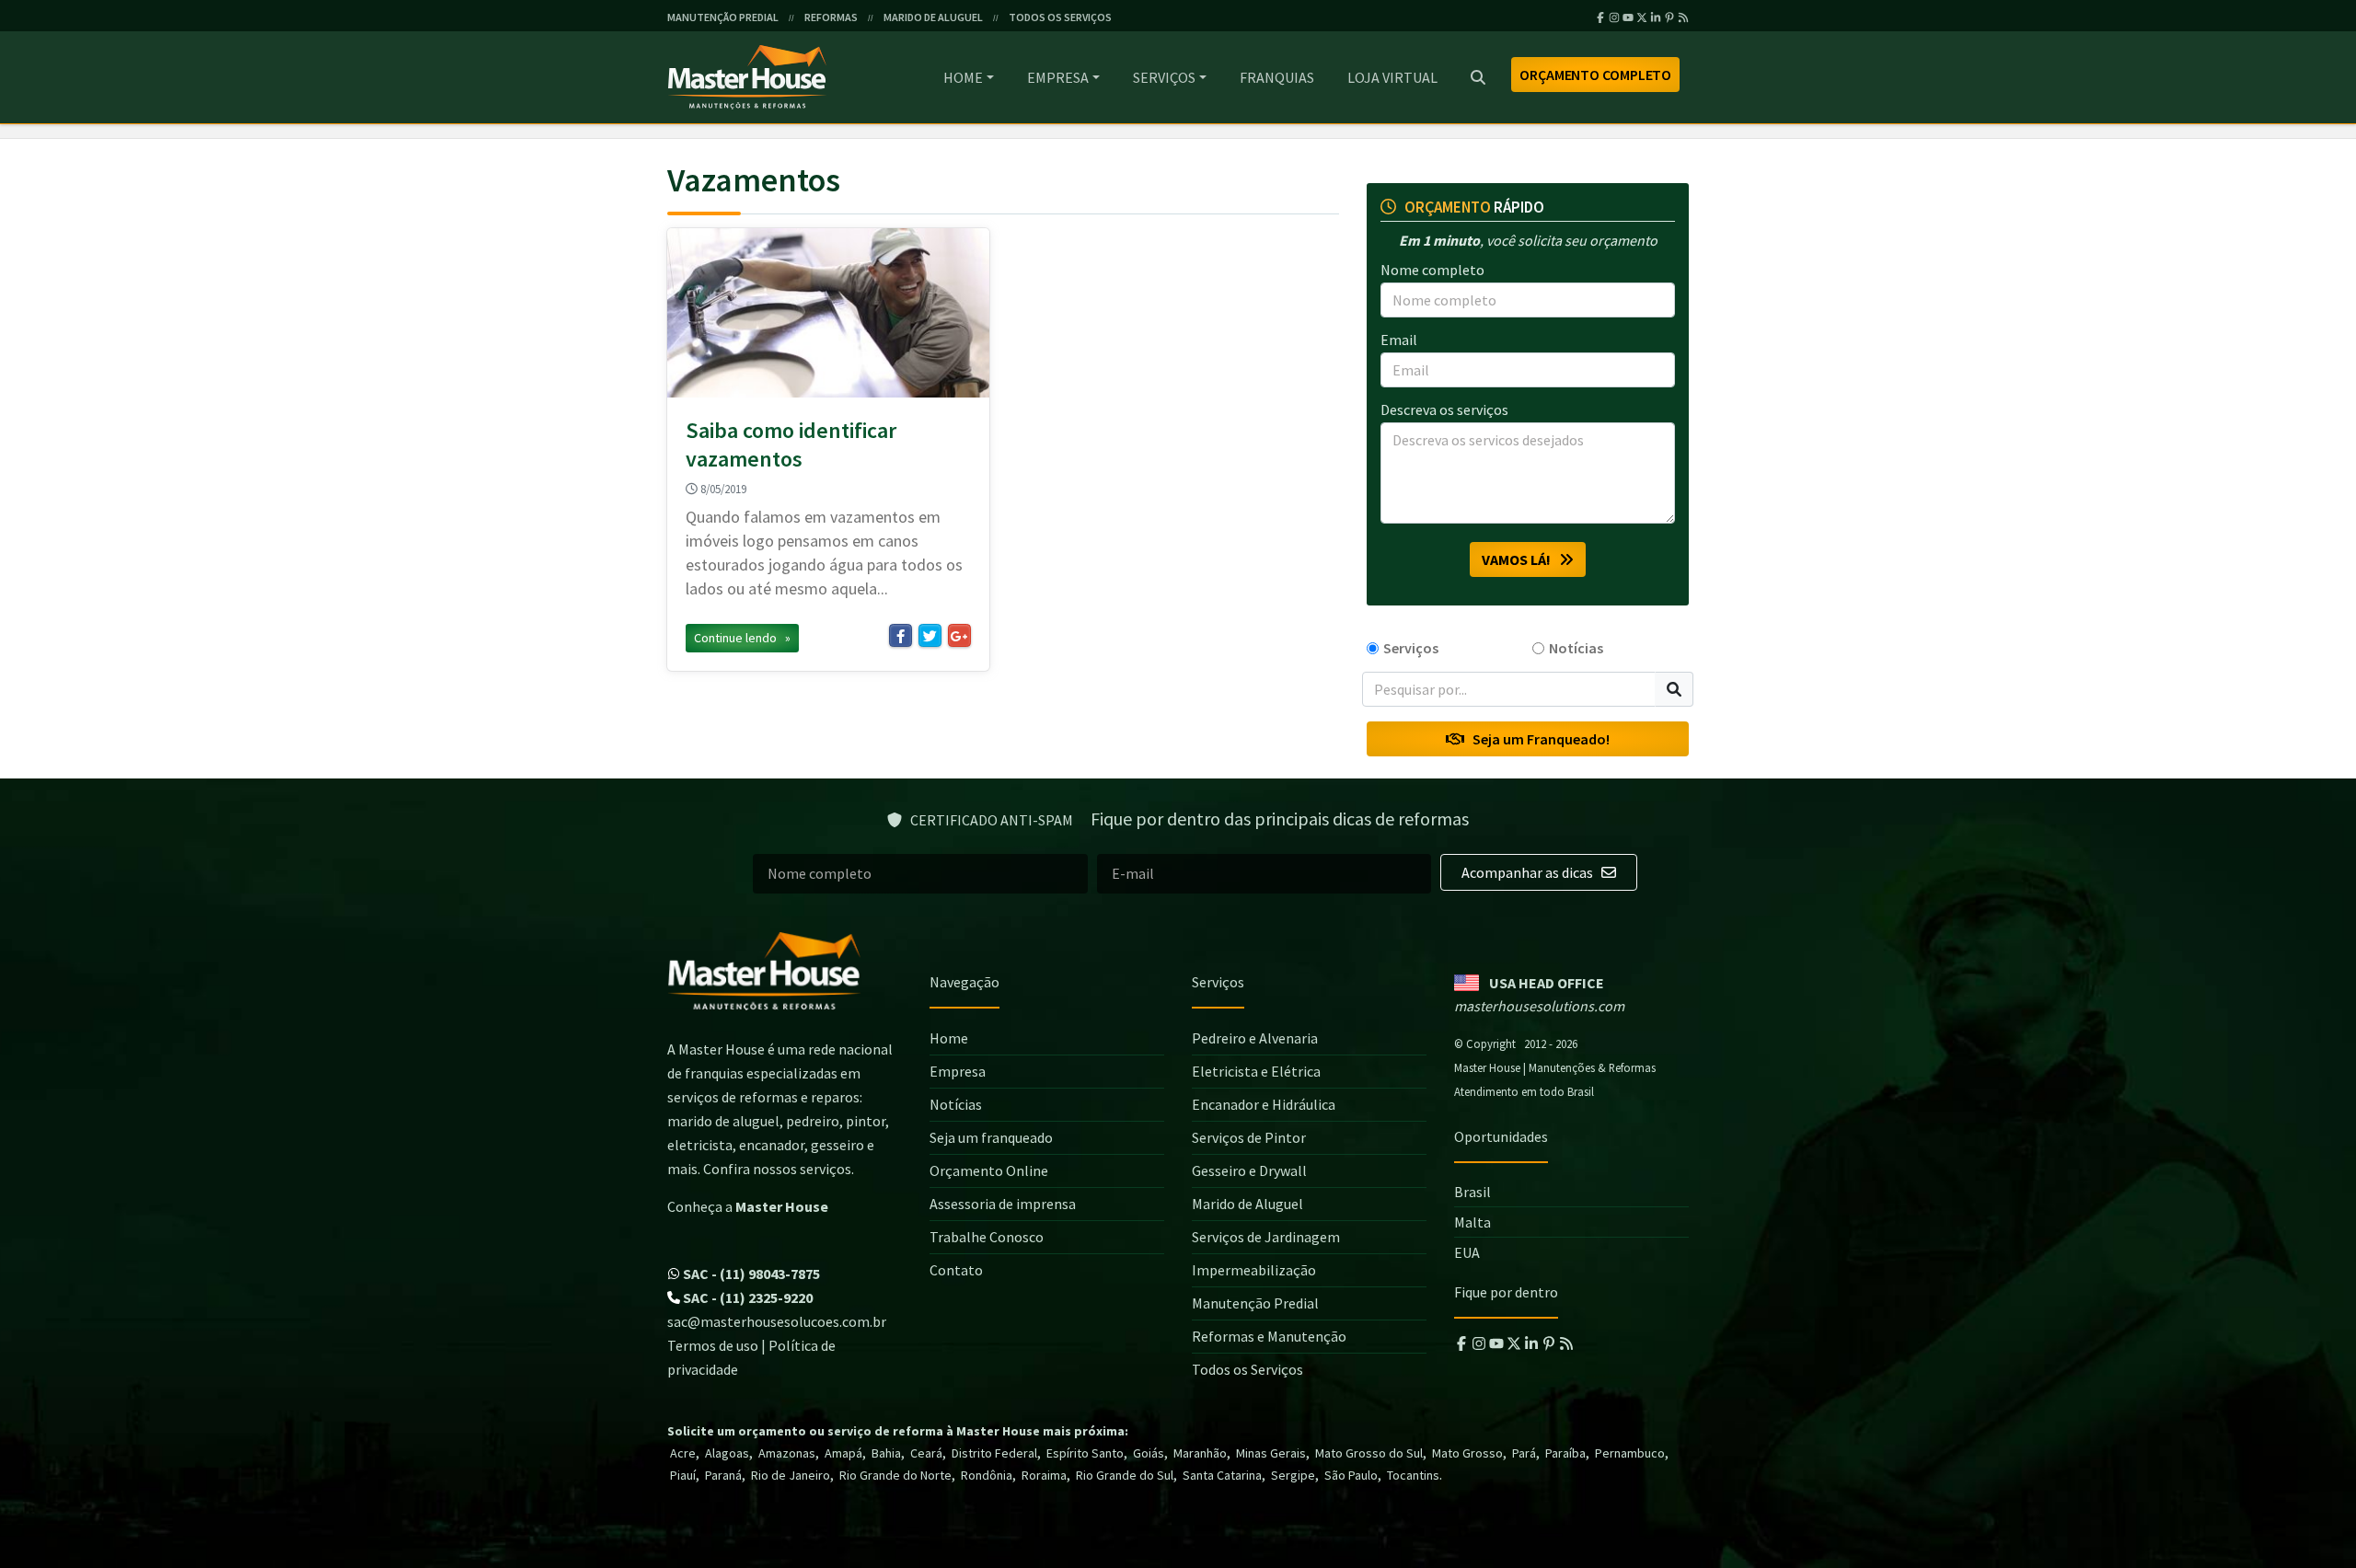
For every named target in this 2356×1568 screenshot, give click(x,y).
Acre (683, 1453)
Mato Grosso (1467, 1453)
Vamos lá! (1520, 559)
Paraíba (1565, 1453)
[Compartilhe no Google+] (959, 635)
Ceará (926, 1453)
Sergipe (1293, 1475)
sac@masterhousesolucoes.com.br (777, 1321)
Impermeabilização (1254, 1270)
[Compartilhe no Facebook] (901, 635)
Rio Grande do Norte (895, 1475)
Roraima (1044, 1475)
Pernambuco (1630, 1453)
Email (1399, 340)
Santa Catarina (1222, 1475)
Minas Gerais (1271, 1453)
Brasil (1472, 1192)
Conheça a (748, 1206)
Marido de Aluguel (1247, 1204)
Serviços (1164, 77)
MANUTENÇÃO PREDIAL (723, 17)
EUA (1467, 1252)
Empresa (1058, 77)
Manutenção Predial (1255, 1303)
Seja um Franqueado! (1537, 739)
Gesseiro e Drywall (1249, 1170)
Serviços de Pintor (1249, 1137)
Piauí (683, 1475)
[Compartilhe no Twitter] (930, 635)
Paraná (723, 1475)
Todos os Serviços (1247, 1369)
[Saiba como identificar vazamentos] (828, 313)
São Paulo (1351, 1475)
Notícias (1576, 648)
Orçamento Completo (1595, 75)
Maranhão (1200, 1453)
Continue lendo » (742, 638)
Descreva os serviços (1444, 409)
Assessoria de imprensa (1003, 1204)
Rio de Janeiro (791, 1475)
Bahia (886, 1453)
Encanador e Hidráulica (1264, 1104)
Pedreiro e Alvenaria (1255, 1038)
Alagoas (727, 1453)
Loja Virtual (1392, 77)
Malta (1472, 1222)
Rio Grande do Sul (1125, 1475)
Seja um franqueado (991, 1137)
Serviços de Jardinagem (1266, 1237)
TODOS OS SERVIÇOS (1060, 17)
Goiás (1149, 1453)
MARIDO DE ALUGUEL (933, 17)
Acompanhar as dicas (1529, 872)
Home (963, 77)
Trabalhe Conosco (987, 1237)
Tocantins (1413, 1475)
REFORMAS (831, 17)
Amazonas (787, 1453)
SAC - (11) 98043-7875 (750, 1274)
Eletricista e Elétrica (1256, 1071)
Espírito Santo (1085, 1453)
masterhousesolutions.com (1539, 1006)
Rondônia (987, 1475)
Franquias (1277, 77)
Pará (1524, 1453)
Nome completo (1432, 270)
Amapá (843, 1453)
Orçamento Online (989, 1170)
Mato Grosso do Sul (1369, 1453)
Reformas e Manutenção (1269, 1336)
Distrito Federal (994, 1453)
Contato (956, 1270)
